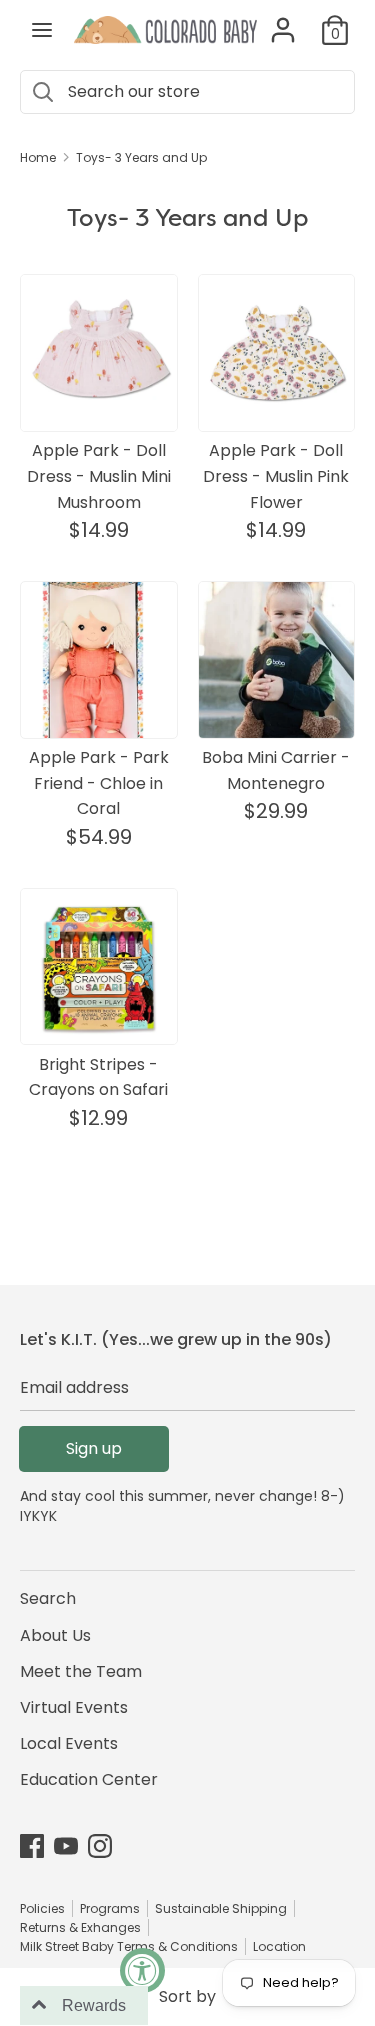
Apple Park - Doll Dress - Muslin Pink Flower (276, 476)
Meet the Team (81, 1671)
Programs (110, 1908)
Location (279, 1946)
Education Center (89, 1779)
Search (48, 1598)
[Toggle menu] (42, 30)
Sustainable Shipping (221, 1908)
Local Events (69, 1743)
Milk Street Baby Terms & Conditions (129, 1946)
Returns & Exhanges (80, 1927)
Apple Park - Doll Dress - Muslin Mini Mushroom (99, 476)
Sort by (187, 1996)
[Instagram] (100, 1845)
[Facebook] (32, 1845)
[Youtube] (66, 1845)
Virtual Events (74, 1707)
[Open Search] (42, 92)
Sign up (94, 1448)
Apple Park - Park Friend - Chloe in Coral (99, 783)
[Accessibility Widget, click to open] (142, 1970)
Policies (42, 1908)
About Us (55, 1635)
